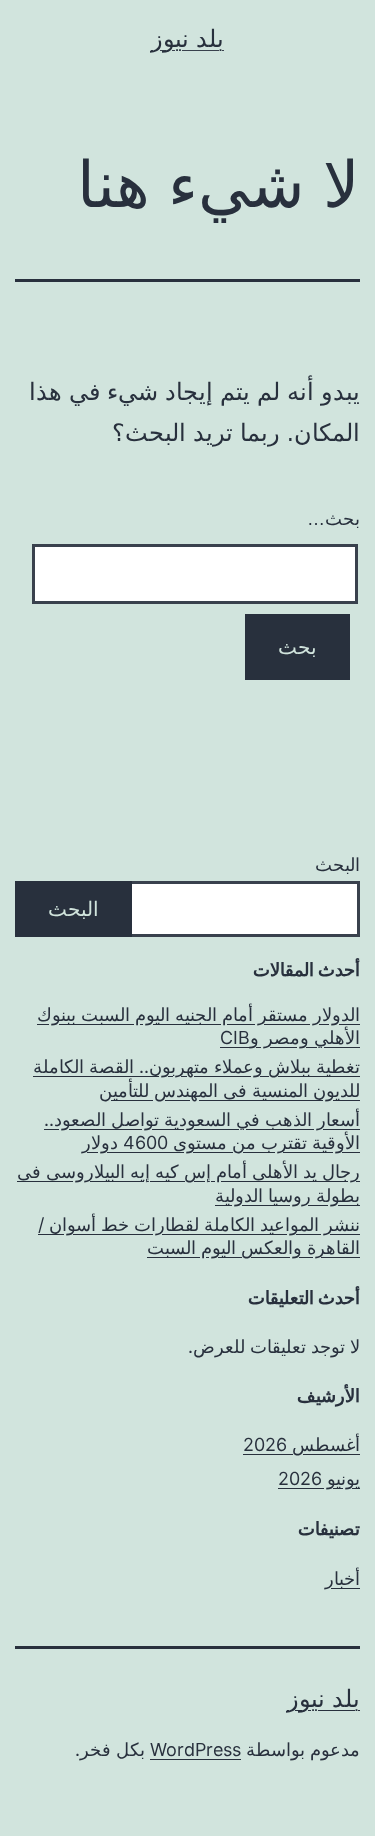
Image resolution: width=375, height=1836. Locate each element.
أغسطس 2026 (301, 1444)
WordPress (195, 1749)
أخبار (342, 1578)
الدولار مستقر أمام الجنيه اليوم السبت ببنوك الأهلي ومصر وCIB (198, 1026)
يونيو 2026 (319, 1478)
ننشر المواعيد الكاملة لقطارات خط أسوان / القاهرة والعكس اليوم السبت (199, 1236)
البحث (337, 864)
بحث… (333, 519)
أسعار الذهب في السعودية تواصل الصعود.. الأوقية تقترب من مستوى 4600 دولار (202, 1131)
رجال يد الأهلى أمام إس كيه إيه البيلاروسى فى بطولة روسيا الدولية (188, 1183)
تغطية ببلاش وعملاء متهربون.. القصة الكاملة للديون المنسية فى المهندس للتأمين (196, 1078)
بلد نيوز (187, 38)
